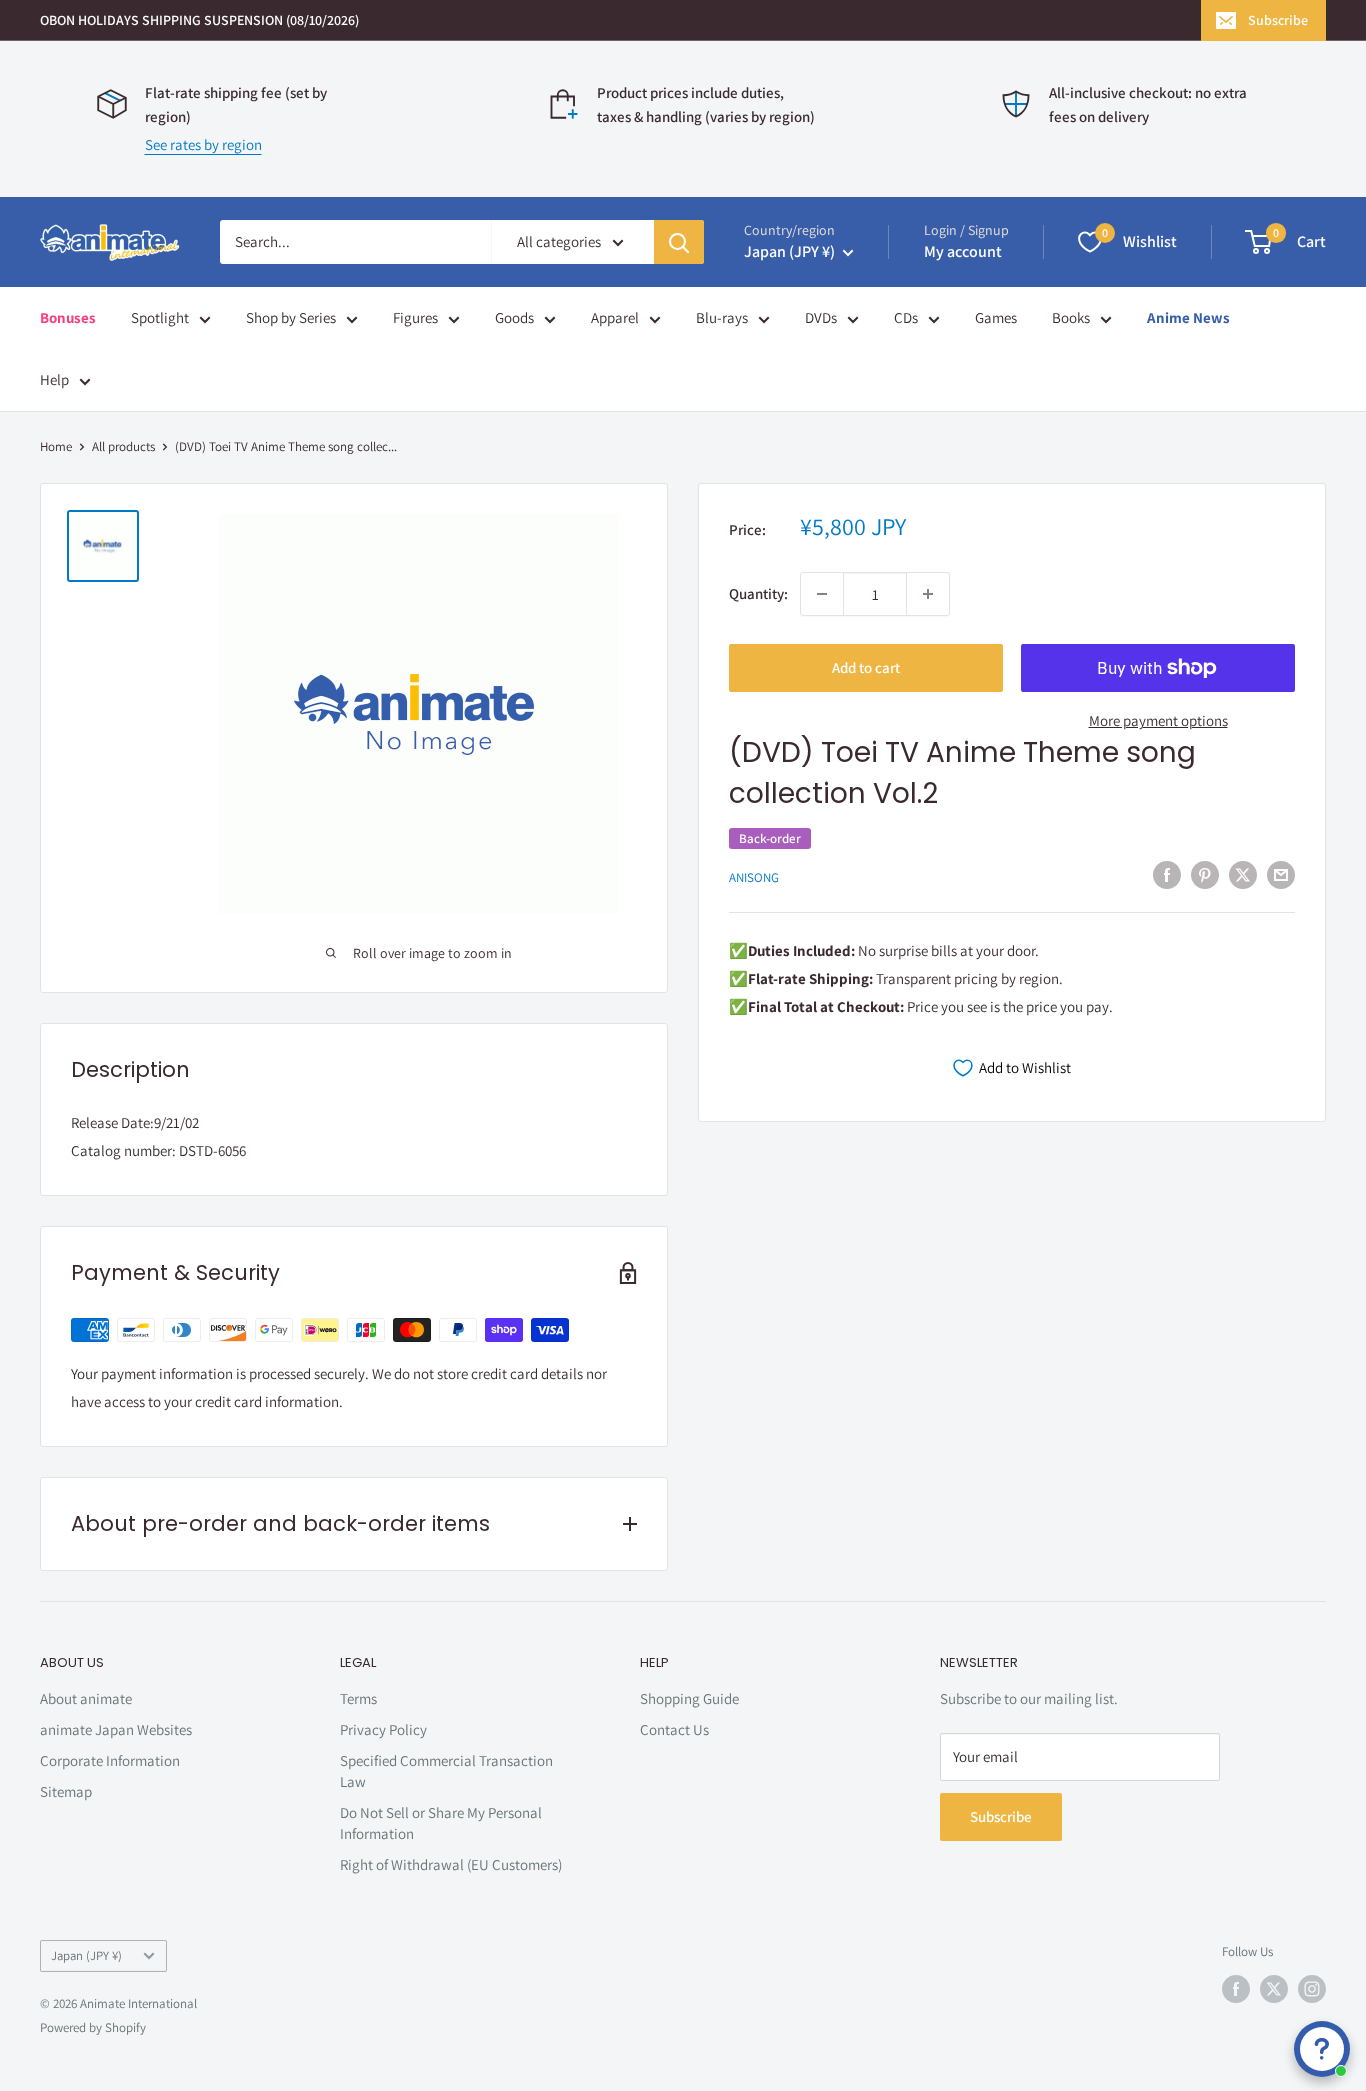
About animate (86, 1698)
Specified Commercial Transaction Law (446, 1771)
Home (56, 446)
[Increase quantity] (928, 594)
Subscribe (1278, 20)
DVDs (821, 317)
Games (996, 317)
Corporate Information (110, 1760)
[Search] (679, 242)
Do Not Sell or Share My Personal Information (441, 1823)
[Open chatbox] (1322, 2049)
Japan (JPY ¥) (86, 1955)
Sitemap (66, 1791)
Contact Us (674, 1729)
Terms (358, 1698)
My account (963, 251)
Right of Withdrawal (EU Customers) (451, 1864)
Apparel (615, 317)
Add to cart (866, 667)
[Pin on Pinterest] (1205, 874)
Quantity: (758, 593)
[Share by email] (1281, 874)
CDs (906, 317)
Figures (415, 317)
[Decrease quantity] (822, 594)
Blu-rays (722, 317)
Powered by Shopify (93, 2027)
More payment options (1158, 720)
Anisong (754, 876)
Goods (514, 317)
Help (54, 379)
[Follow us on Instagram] (1312, 1989)
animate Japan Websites (116, 1729)
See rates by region (203, 144)
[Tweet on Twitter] (1243, 874)
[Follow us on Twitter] (1274, 1989)
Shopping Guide (689, 1698)
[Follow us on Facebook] (1236, 1989)
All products (123, 446)
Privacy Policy (383, 1729)
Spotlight (160, 317)
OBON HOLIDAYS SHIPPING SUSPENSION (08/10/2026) (199, 20)
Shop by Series (291, 317)
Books (1071, 317)
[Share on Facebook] (1167, 874)
